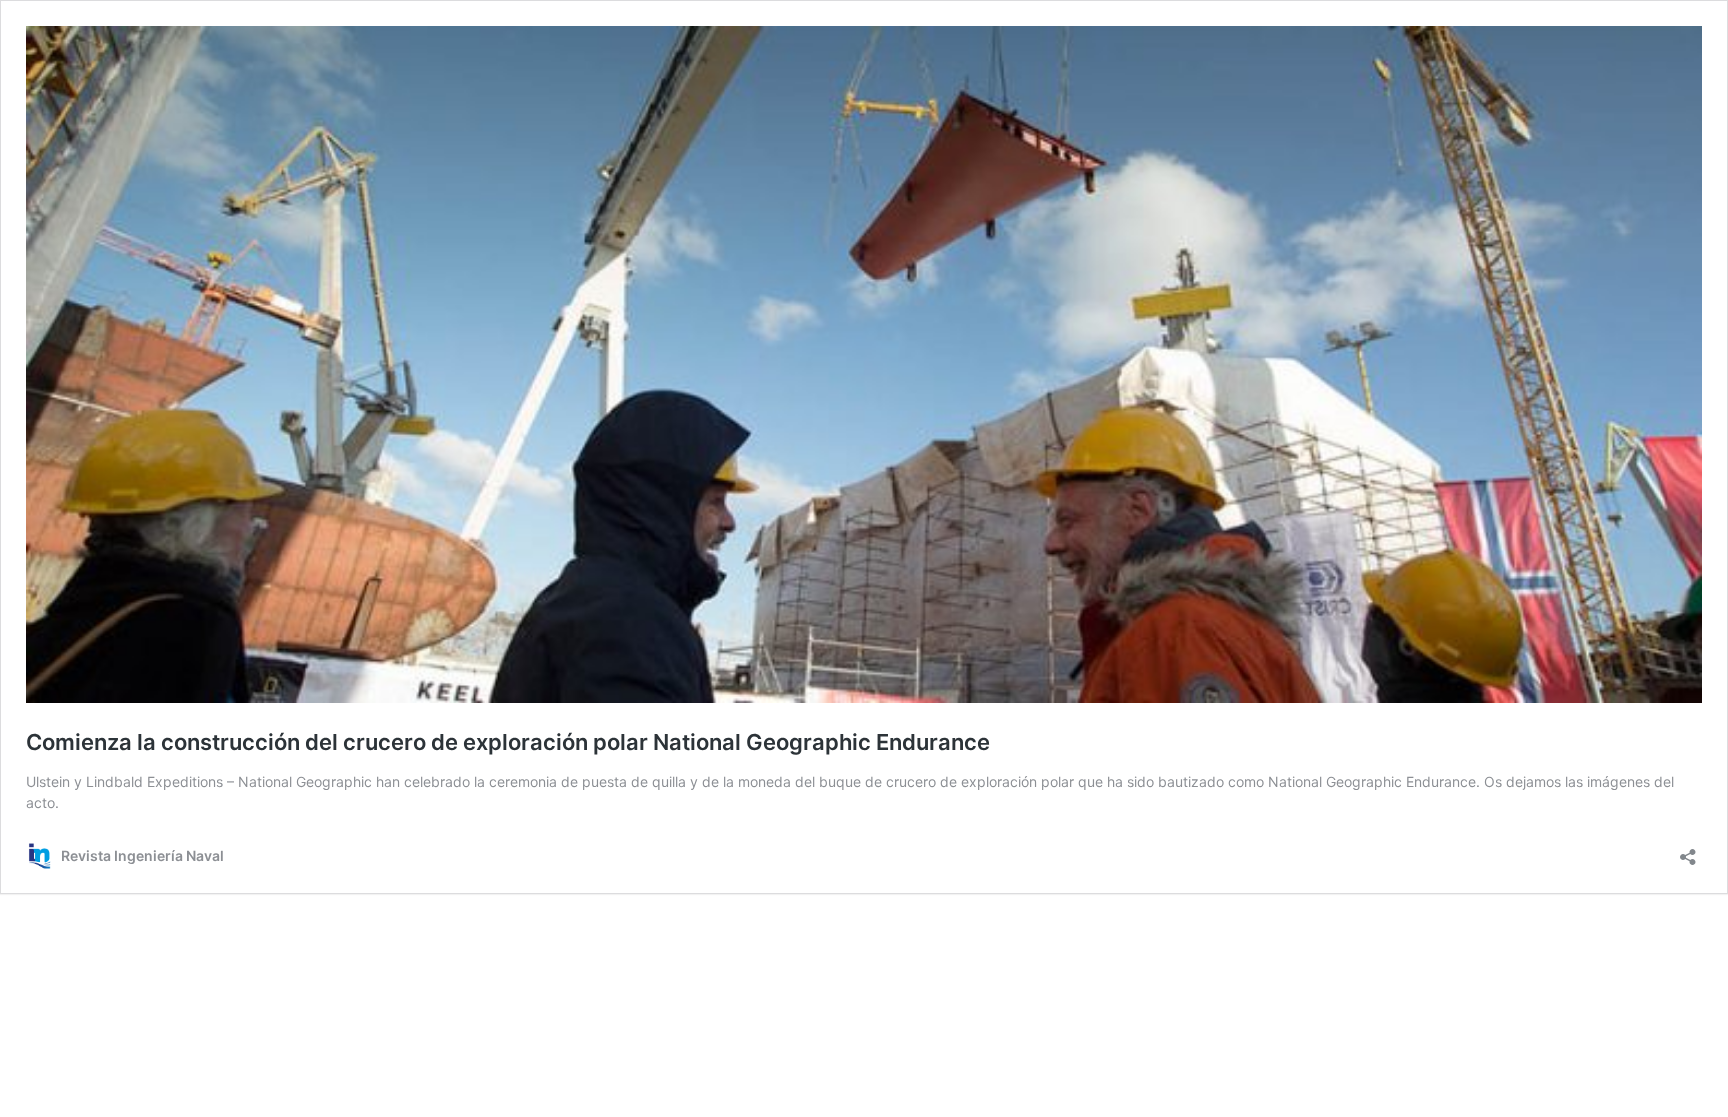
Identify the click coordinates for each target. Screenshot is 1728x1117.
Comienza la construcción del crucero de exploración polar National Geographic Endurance (508, 742)
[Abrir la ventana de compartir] (1688, 850)
